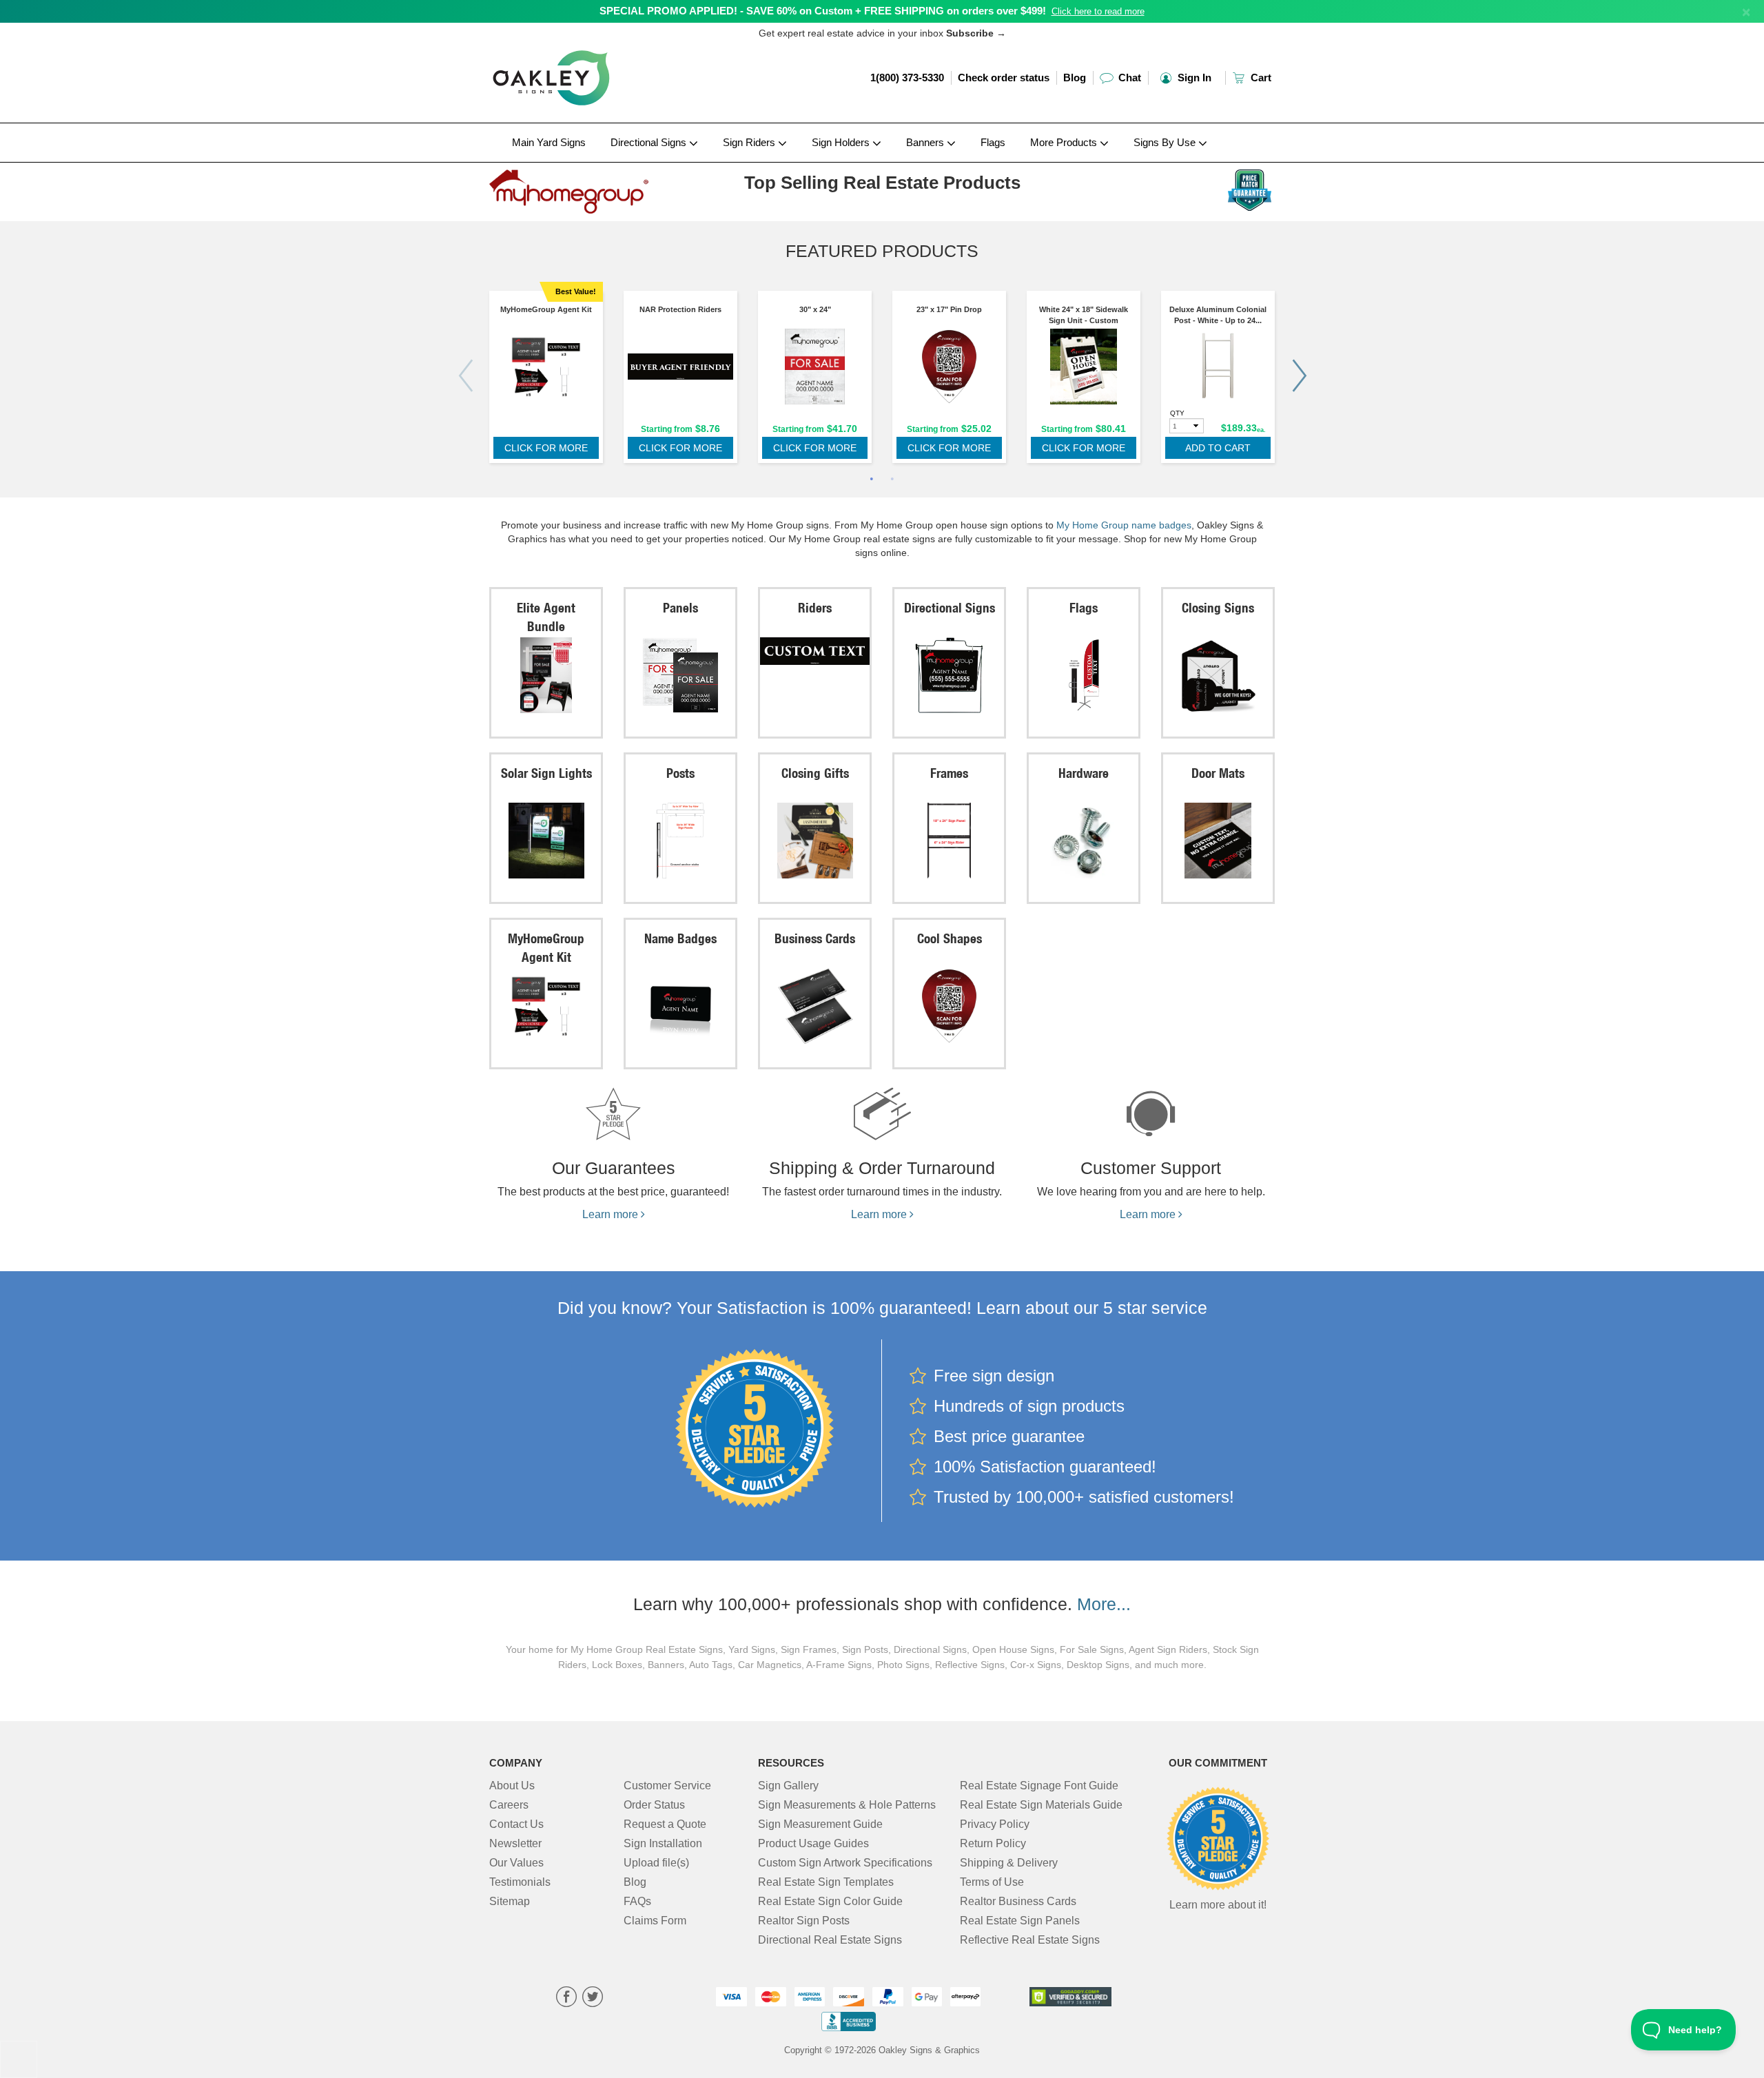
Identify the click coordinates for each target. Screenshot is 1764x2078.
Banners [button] (926, 142)
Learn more (612, 1214)
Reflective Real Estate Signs (1030, 1940)
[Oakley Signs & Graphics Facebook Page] (566, 1998)
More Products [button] (1065, 142)
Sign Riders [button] (750, 142)
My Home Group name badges (1124, 525)
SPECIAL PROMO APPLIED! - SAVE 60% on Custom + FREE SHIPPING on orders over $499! (823, 11)
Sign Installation (663, 1843)
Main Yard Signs (549, 142)
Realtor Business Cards (1018, 1901)
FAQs (637, 1901)
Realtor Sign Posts (804, 1921)
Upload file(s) (656, 1863)
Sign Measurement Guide (820, 1824)
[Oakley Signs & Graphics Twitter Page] (593, 1998)
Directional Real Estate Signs (830, 1940)
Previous (465, 376)
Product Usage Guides (813, 1843)
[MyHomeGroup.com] (580, 188)
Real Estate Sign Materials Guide (1041, 1805)
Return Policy (993, 1843)
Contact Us (516, 1824)
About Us (512, 1786)
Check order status (1004, 78)
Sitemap (510, 1901)
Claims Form (655, 1921)
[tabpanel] (546, 380)
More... (1104, 1604)
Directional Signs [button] (650, 142)
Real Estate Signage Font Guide (1039, 1786)
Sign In (1193, 78)
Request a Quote (665, 1824)
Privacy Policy (995, 1824)
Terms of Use (992, 1882)
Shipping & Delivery (1009, 1863)
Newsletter (515, 1843)
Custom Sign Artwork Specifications (845, 1863)
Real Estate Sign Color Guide (830, 1901)
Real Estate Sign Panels (1020, 1921)
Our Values (516, 1863)
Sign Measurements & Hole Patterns (847, 1805)
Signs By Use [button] (1166, 142)
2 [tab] (892, 480)
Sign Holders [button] (842, 142)
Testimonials (520, 1882)
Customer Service (667, 1786)
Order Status (654, 1805)
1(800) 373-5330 (907, 78)
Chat (1128, 78)
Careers (509, 1805)
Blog (1075, 78)
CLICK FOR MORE (546, 448)
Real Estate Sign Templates (826, 1882)
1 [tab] (872, 480)
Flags (993, 142)
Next (1299, 376)
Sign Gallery (788, 1786)
